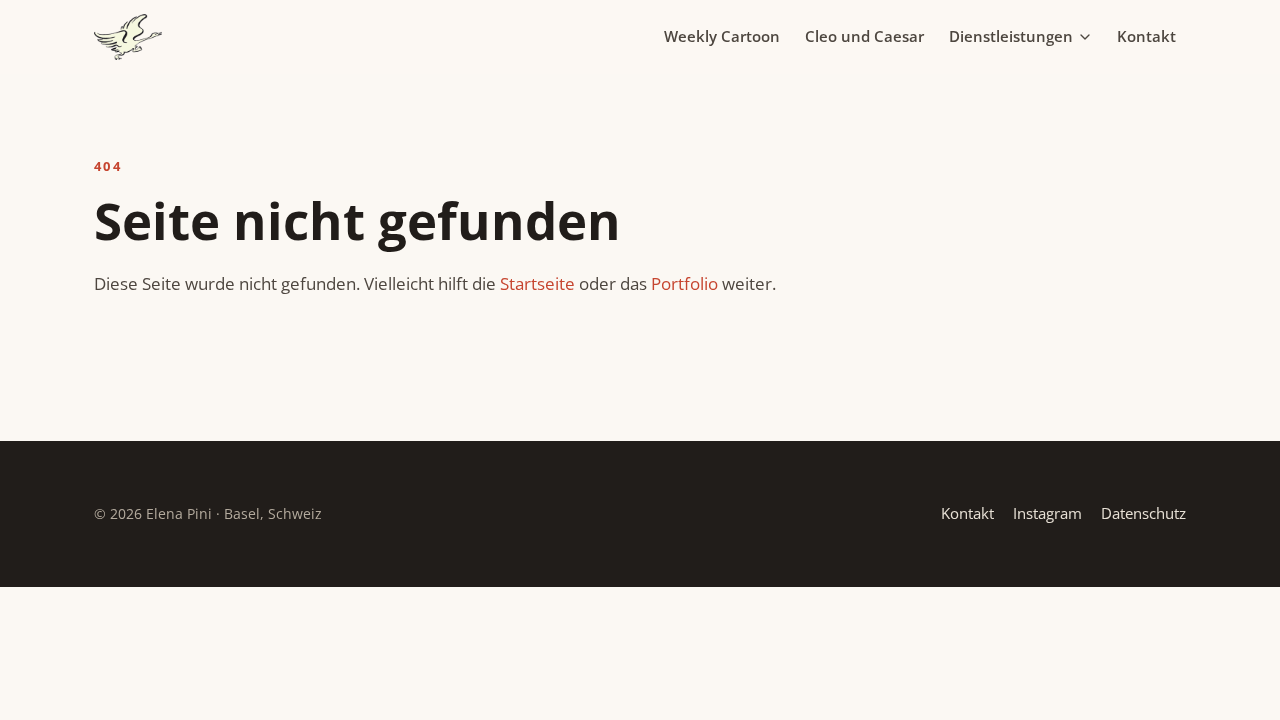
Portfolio (684, 283)
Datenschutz (1143, 513)
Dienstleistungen (1011, 36)
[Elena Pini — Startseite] (128, 37)
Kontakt (1146, 36)
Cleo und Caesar (864, 36)
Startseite (537, 283)
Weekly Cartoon (722, 36)
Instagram (1047, 513)
